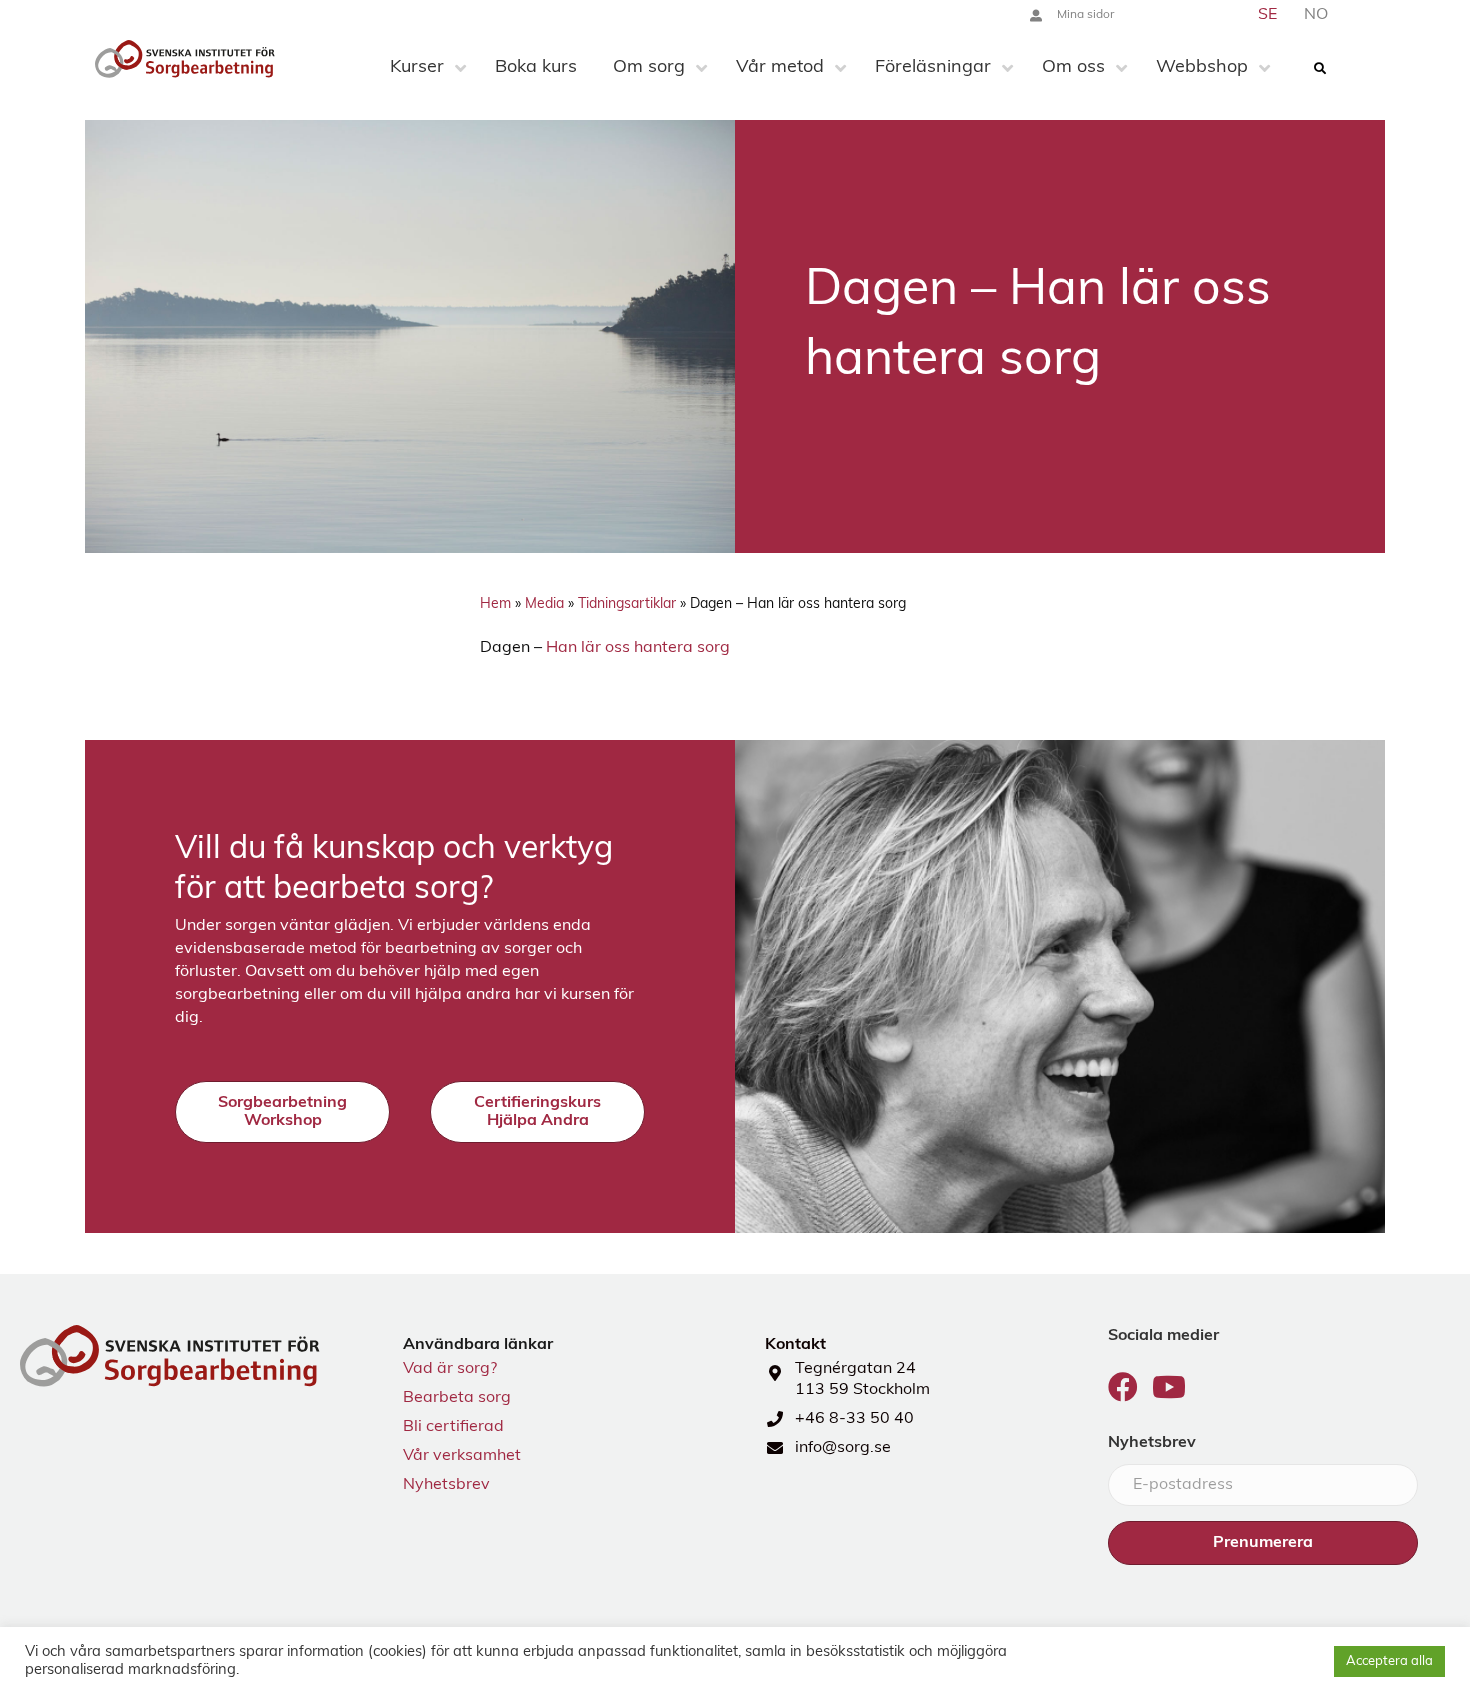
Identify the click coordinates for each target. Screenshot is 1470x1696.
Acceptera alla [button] (1389, 1661)
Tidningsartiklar (627, 604)
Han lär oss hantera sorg (638, 648)
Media (544, 604)
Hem (495, 604)
